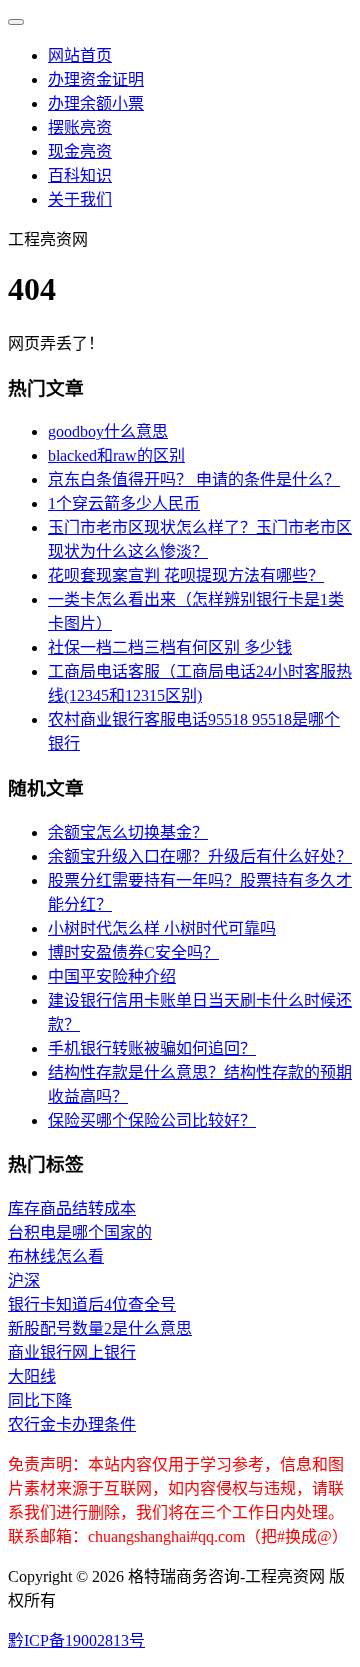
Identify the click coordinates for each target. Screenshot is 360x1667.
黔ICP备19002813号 (76, 1640)
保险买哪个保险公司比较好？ (152, 1120)
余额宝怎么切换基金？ (128, 832)
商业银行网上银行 (72, 1352)
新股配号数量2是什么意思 (100, 1328)
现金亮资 (80, 151)
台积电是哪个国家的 (80, 1232)
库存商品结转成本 (72, 1208)
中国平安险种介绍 (112, 976)
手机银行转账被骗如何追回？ (152, 1048)
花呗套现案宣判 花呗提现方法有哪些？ (186, 575)
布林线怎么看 (56, 1256)
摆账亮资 (80, 127)
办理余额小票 (96, 103)
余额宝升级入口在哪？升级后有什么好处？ (200, 856)
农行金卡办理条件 (72, 1424)
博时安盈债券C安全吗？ (133, 952)
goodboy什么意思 (108, 431)
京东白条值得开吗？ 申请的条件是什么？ (194, 479)
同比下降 (40, 1400)
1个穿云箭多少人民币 (124, 503)
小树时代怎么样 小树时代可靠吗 (162, 928)
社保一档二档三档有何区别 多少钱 (170, 647)
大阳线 (32, 1376)
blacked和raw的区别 (116, 455)
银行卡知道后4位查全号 (92, 1304)
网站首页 (80, 55)
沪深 (24, 1280)
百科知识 (80, 175)
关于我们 (80, 199)
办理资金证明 (96, 79)
